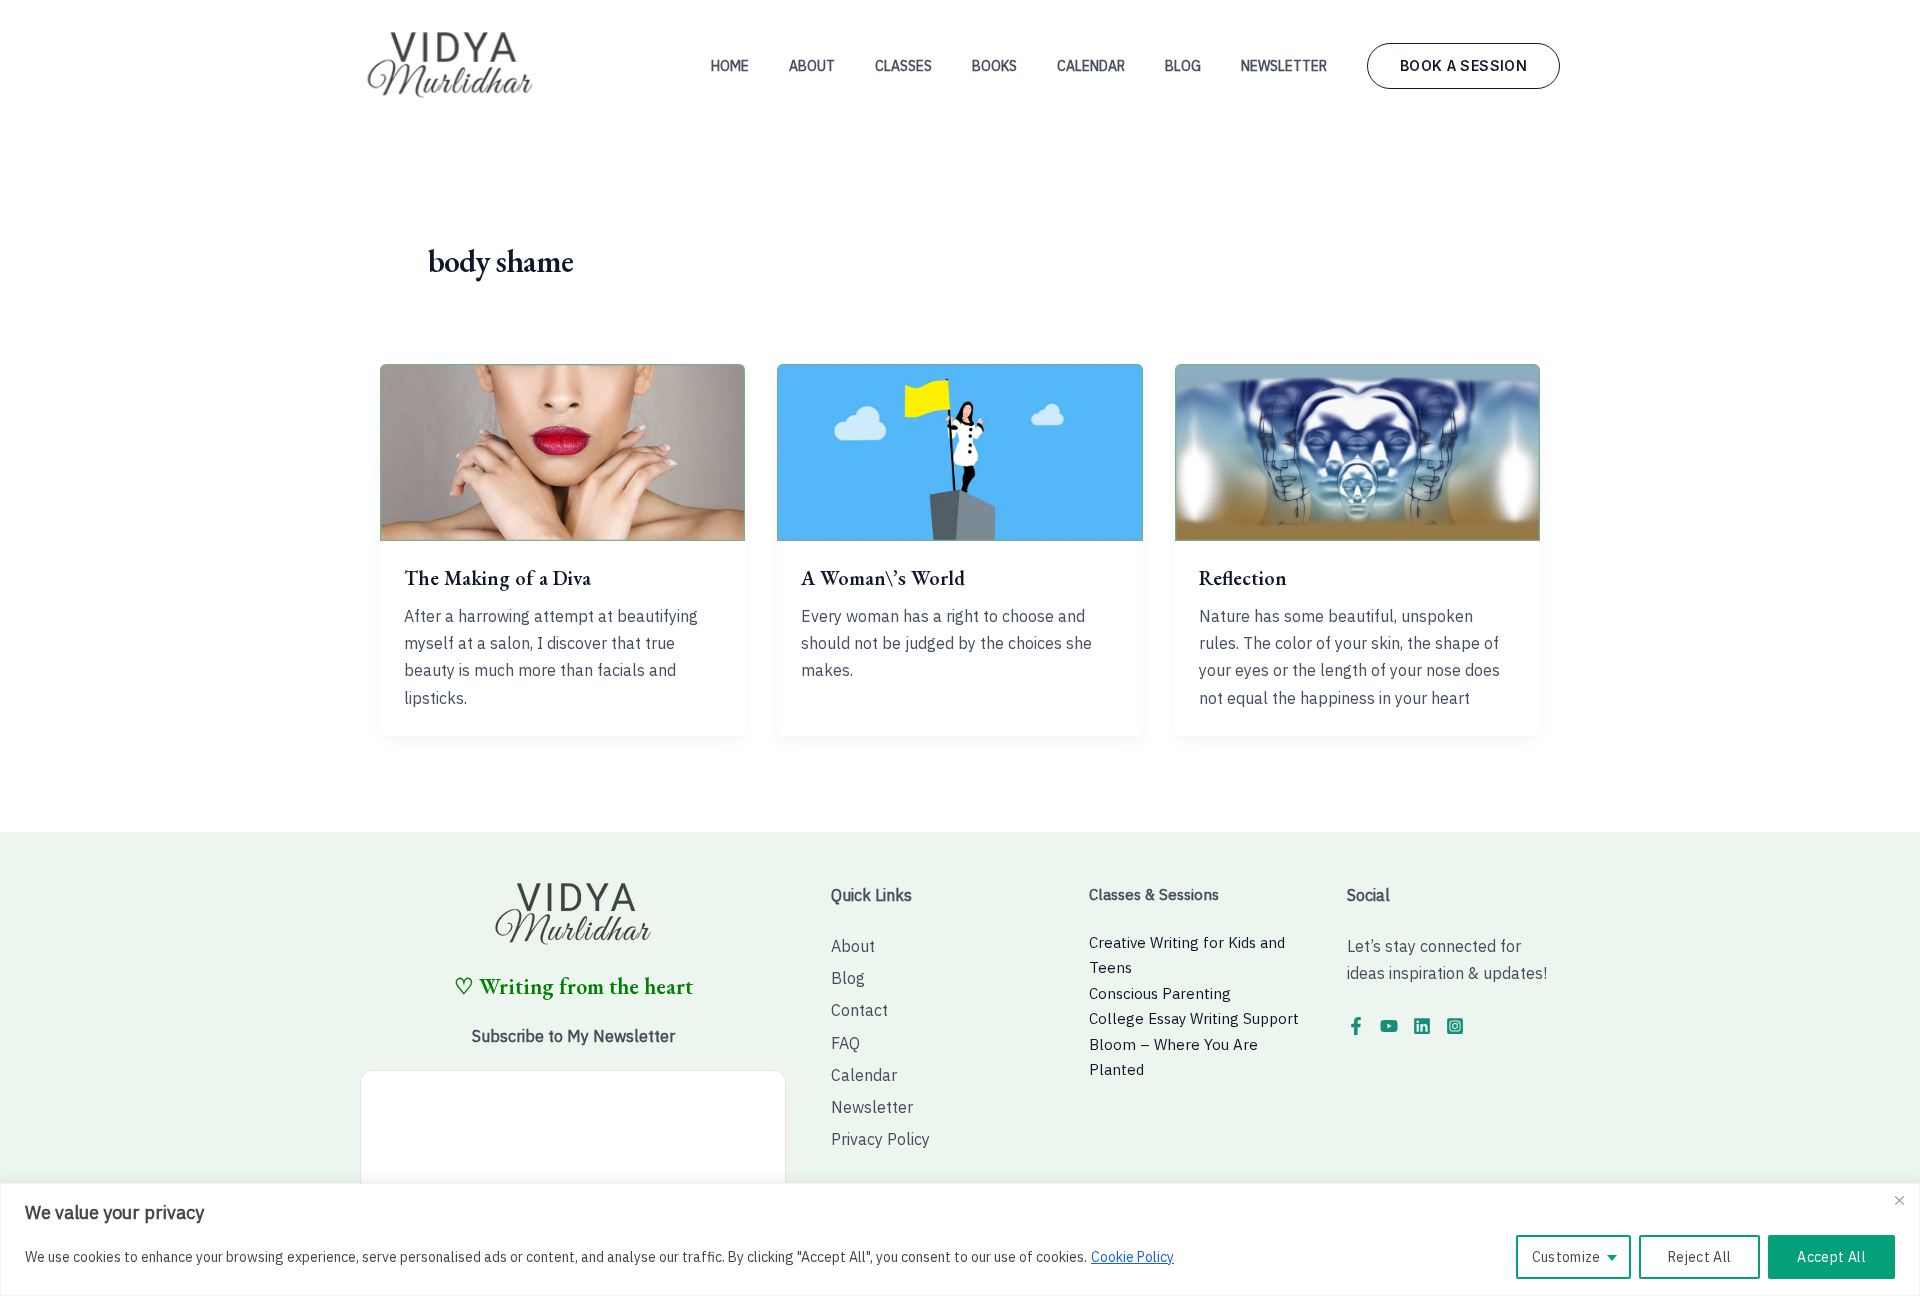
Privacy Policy (880, 1139)
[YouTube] (1389, 1026)
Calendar (1091, 66)
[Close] (1899, 1200)
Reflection (1243, 578)
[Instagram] (1455, 1026)
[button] (1463, 66)
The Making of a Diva (497, 578)
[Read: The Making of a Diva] (562, 451)
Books (994, 66)
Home (730, 66)
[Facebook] (1356, 1026)
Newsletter (1284, 66)
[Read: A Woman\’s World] (959, 451)
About (812, 66)
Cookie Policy (1132, 1257)
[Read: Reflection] (1357, 451)
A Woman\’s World (883, 578)
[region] (960, 1239)
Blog (1183, 66)
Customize (1566, 1257)
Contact (859, 1010)
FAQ (845, 1043)
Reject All (1700, 1257)
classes (903, 66)
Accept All (1831, 1257)
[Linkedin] (1422, 1026)
